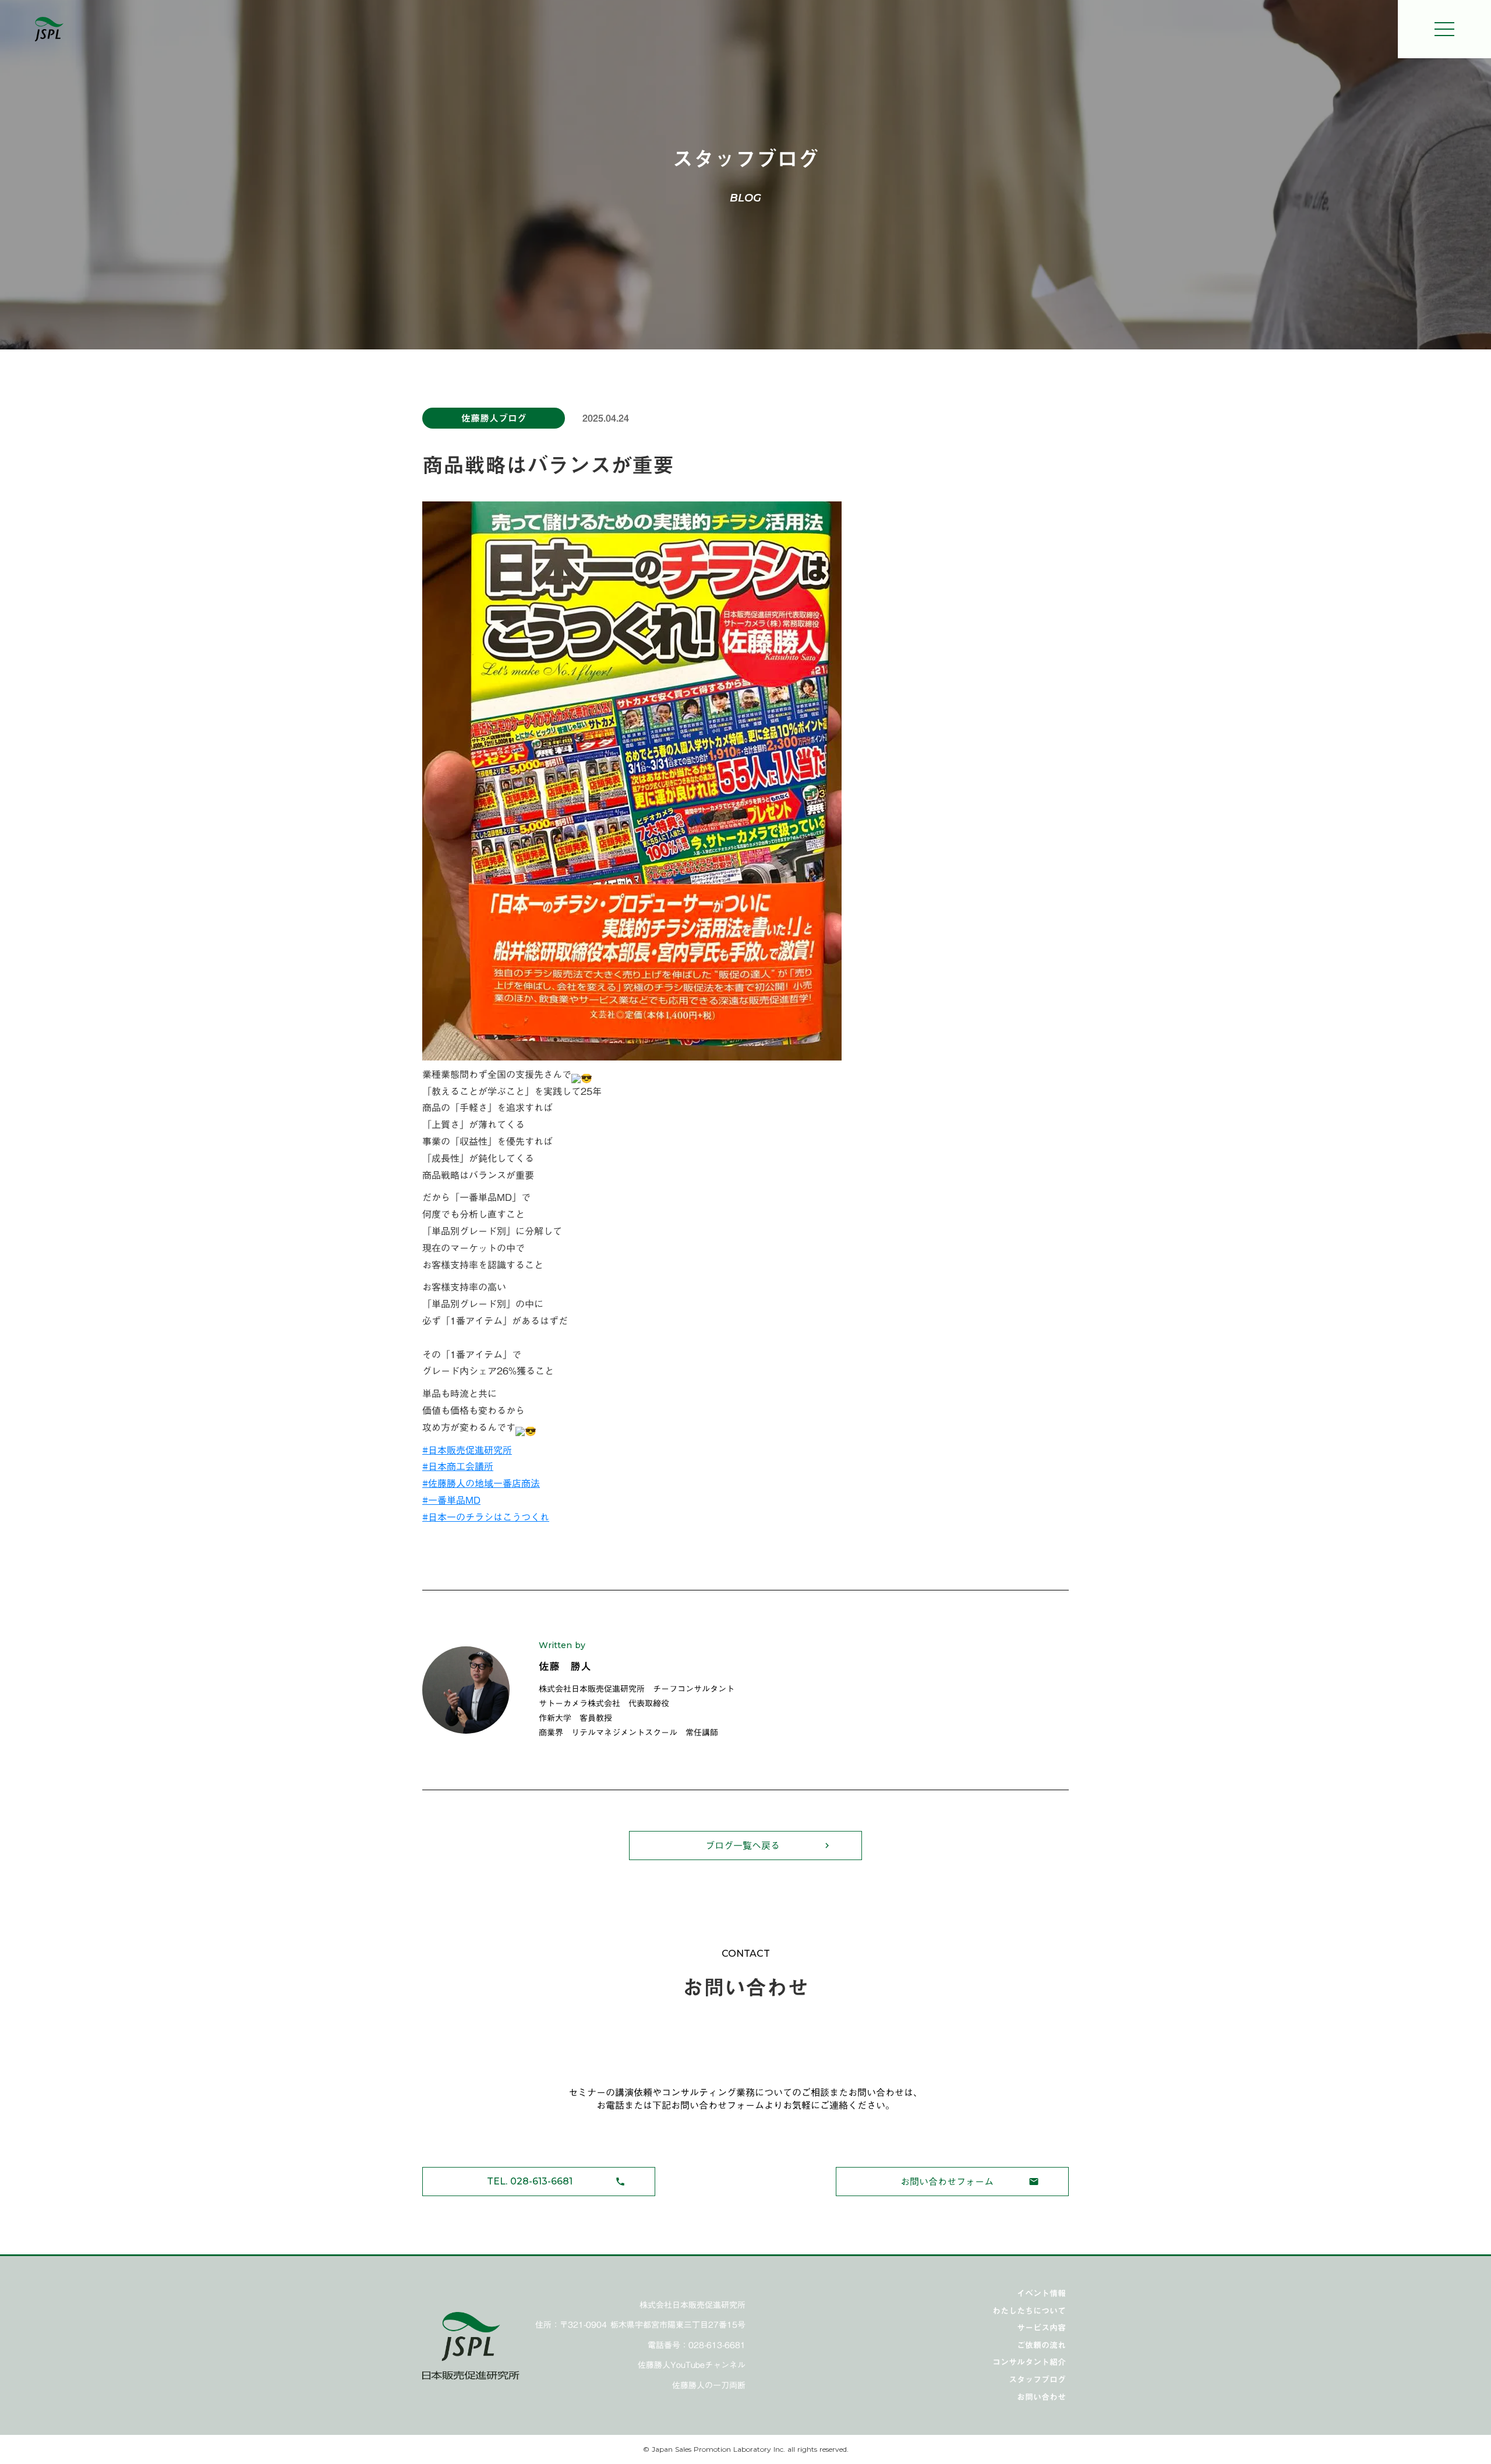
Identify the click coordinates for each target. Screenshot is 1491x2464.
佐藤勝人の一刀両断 (709, 2386)
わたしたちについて (1029, 2311)
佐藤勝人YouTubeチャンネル (692, 2366)
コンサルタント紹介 (1029, 2362)
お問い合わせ (1041, 2397)
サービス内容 (1041, 2328)
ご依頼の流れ (1041, 2345)
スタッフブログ (1037, 2380)
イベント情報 (1041, 2293)
